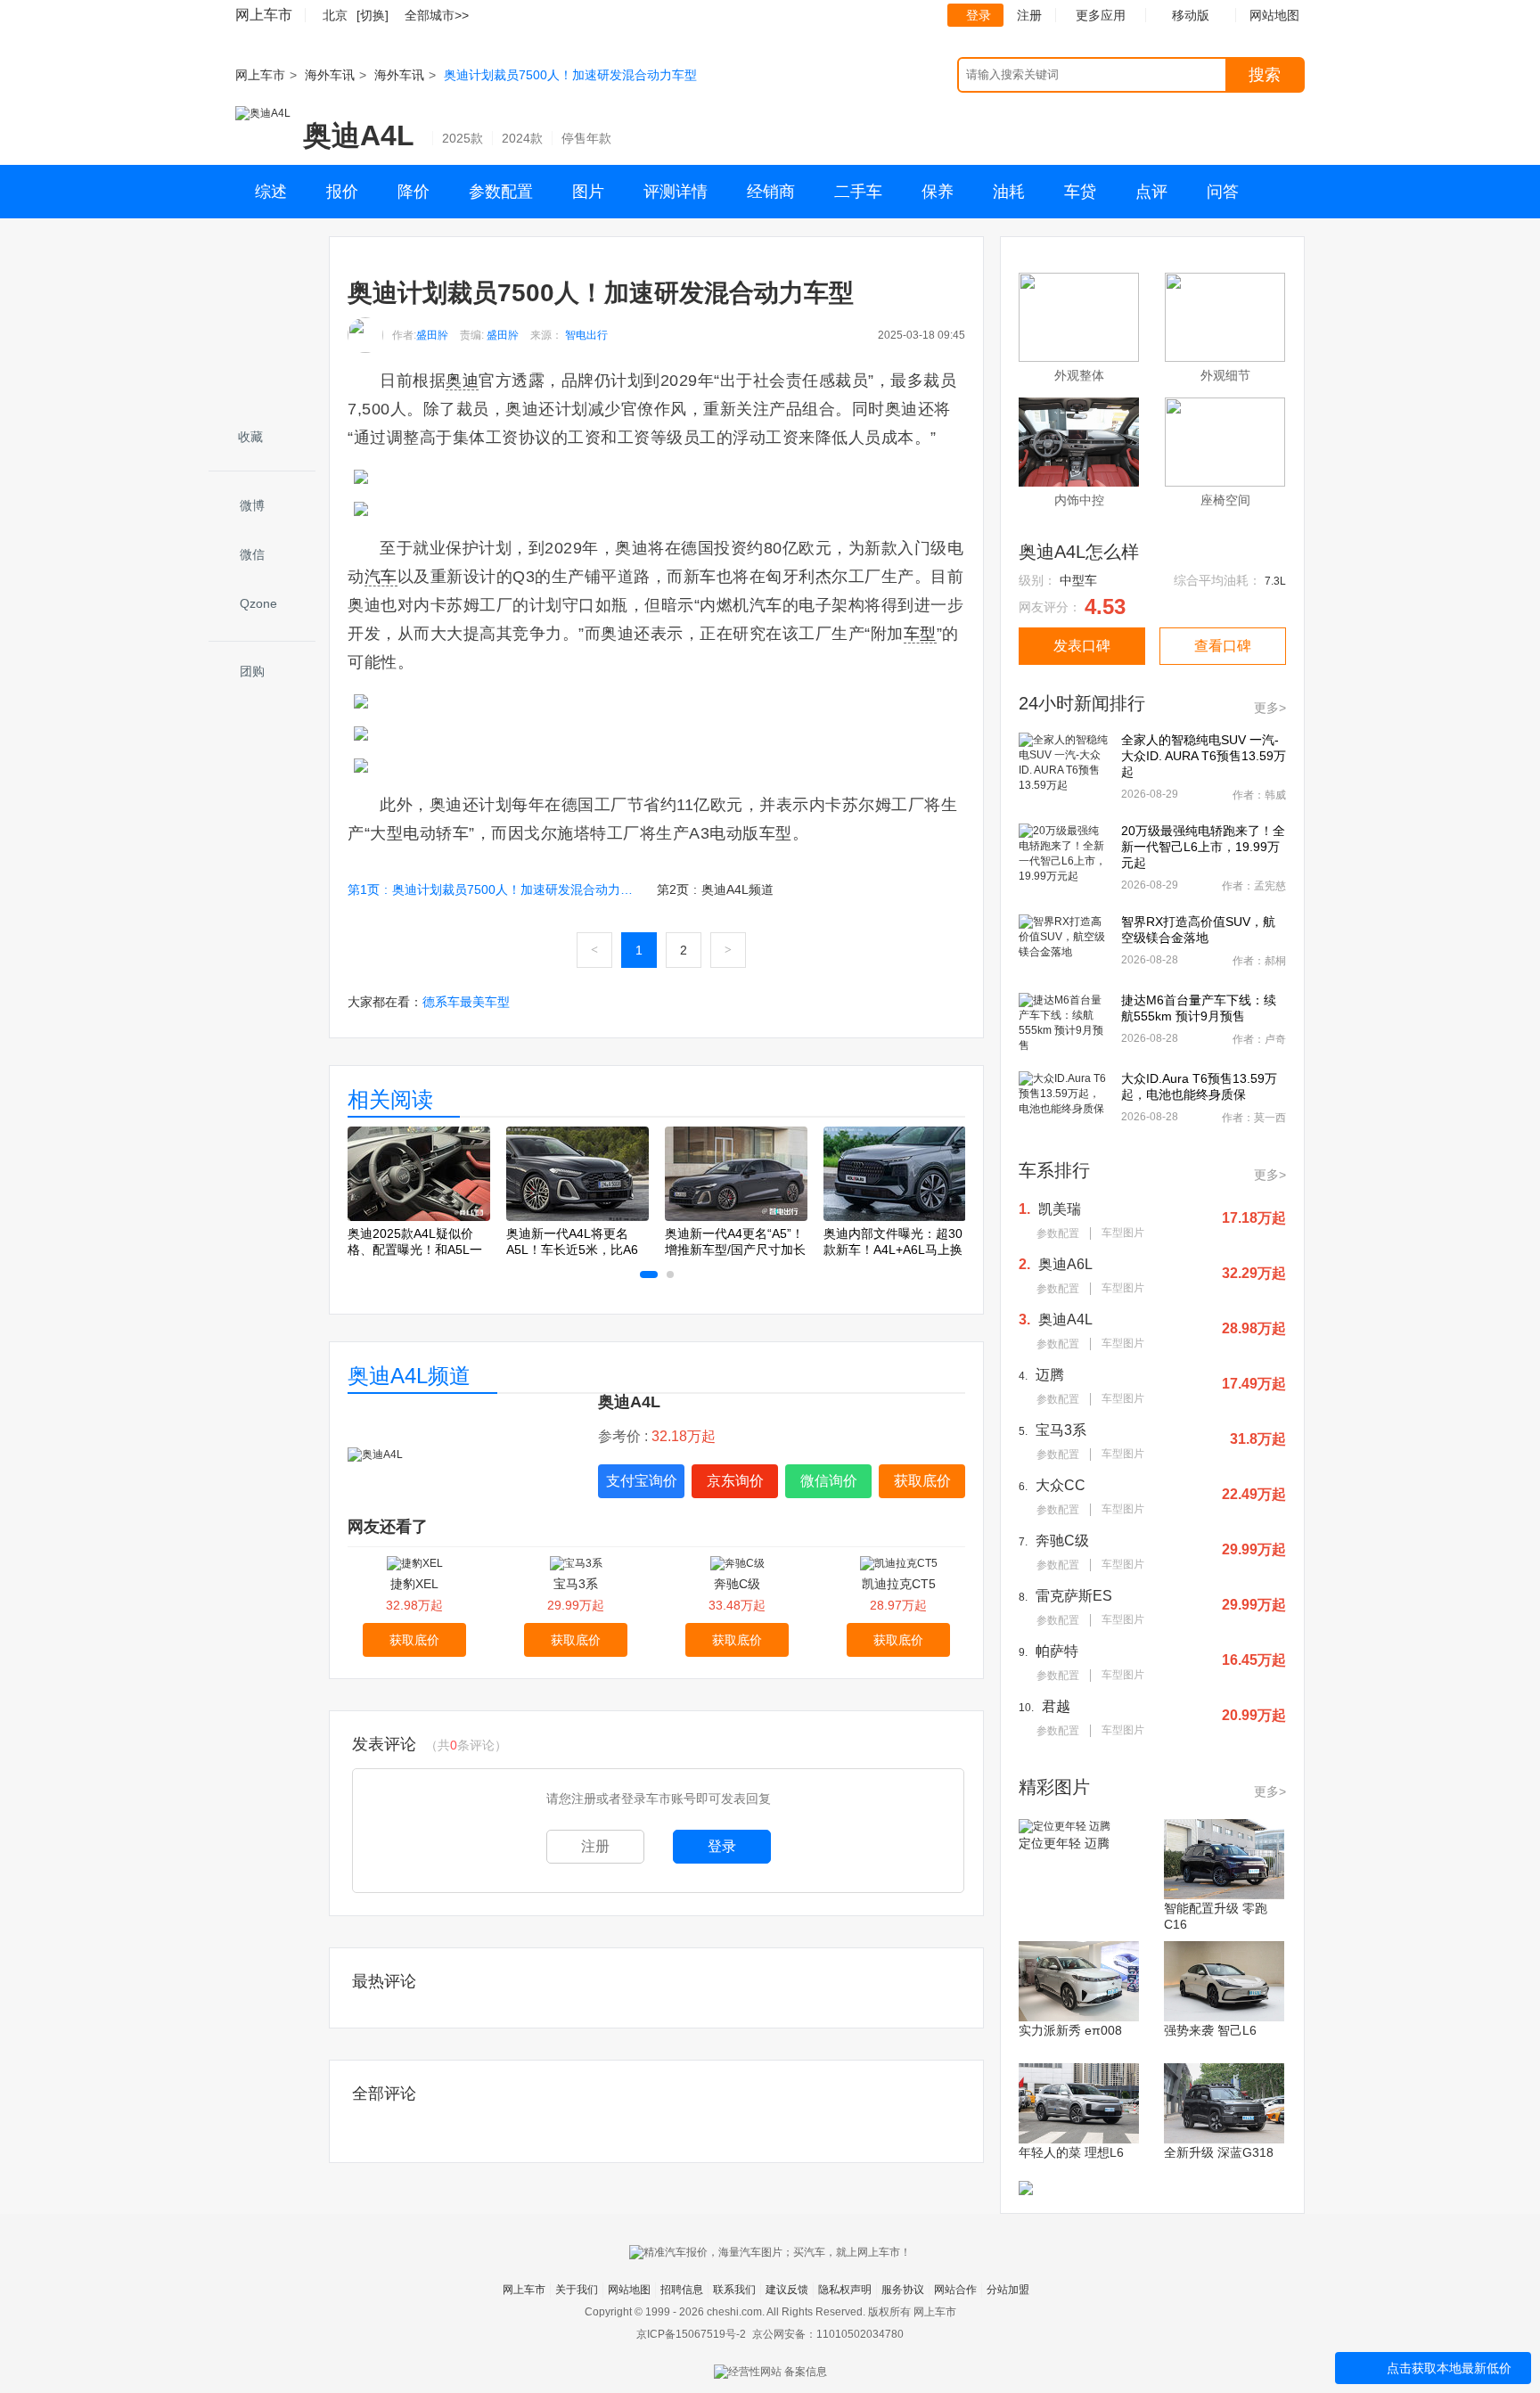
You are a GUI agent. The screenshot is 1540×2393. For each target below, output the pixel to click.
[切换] (373, 15)
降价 (414, 192)
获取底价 (922, 1481)
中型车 (1078, 580)
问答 (1223, 192)
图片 (588, 192)
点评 (1151, 192)
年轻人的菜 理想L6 (1071, 2152)
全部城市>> (437, 15)
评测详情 (676, 192)
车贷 (1080, 192)
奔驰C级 (737, 1584)
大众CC (1061, 1485)
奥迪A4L (359, 135)
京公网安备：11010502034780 (828, 2334)
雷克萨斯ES (1074, 1596)
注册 (1029, 15)
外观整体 (1079, 375)
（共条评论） (466, 1745)
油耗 (1009, 192)
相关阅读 (390, 1099)
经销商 (771, 192)
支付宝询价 (642, 1481)
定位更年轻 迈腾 (1064, 1843)
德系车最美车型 (466, 1002)
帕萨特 (1057, 1651)
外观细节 (1225, 375)
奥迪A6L (1065, 1264)
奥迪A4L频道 (409, 1376)
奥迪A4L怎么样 (1079, 552)
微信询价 (829, 1481)
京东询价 (735, 1481)
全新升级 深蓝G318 (1219, 2152)
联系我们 (734, 2290)
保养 (938, 192)
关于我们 (577, 2290)
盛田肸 (432, 335)
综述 (271, 192)
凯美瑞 (1060, 1209)
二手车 (858, 192)
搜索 (1265, 75)
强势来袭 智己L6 (1210, 2030)
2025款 (463, 138)
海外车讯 (330, 75)
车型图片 (1123, 1233)
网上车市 (264, 15)
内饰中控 (1079, 500)
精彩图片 (1054, 1787)
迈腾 (1050, 1375)
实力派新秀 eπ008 (1070, 2030)
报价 (342, 192)
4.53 (1105, 606)
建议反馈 (787, 2290)
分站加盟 (1008, 2290)
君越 (1056, 1706)
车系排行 (1054, 1170)
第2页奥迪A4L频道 (715, 889)
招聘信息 (682, 2290)
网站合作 (955, 2290)
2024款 (522, 138)
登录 (979, 15)
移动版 (1191, 15)
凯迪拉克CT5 (899, 1584)
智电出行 (586, 335)
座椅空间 (1225, 500)
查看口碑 (1223, 646)
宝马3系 (576, 1584)
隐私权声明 (845, 2290)
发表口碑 (1082, 646)
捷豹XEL (414, 1584)
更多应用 (1101, 15)
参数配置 (501, 192)
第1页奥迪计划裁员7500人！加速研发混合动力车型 (494, 889)
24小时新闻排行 (1082, 703)
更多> (1270, 708)
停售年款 (586, 138)
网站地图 (629, 2290)
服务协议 (903, 2290)
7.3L (1275, 581)
